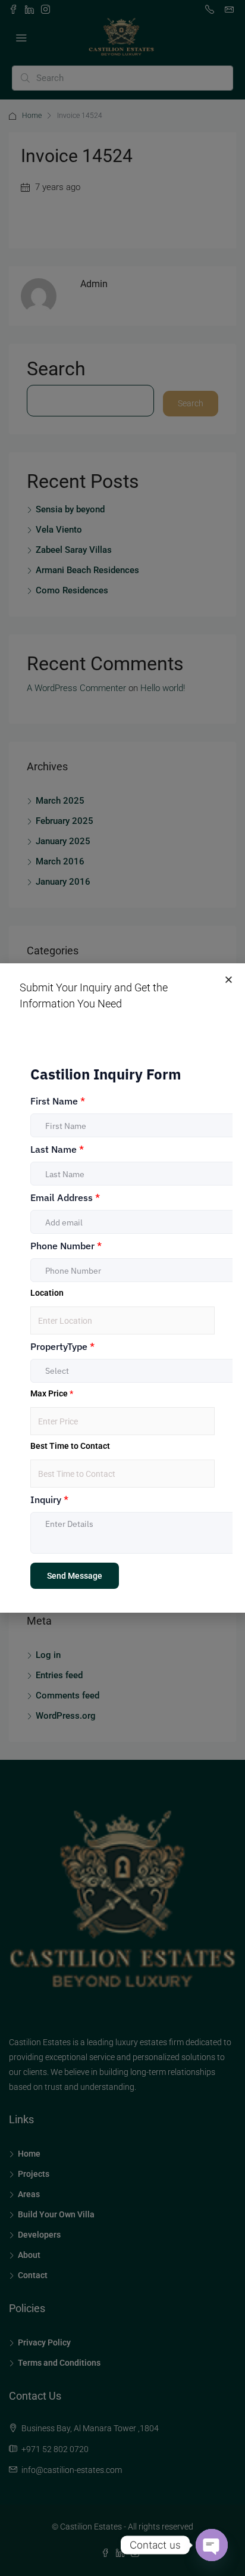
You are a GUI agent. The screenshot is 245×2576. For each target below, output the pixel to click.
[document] (122, 1288)
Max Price (52, 1393)
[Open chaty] (212, 2545)
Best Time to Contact (70, 1446)
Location (47, 1293)
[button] (229, 980)
